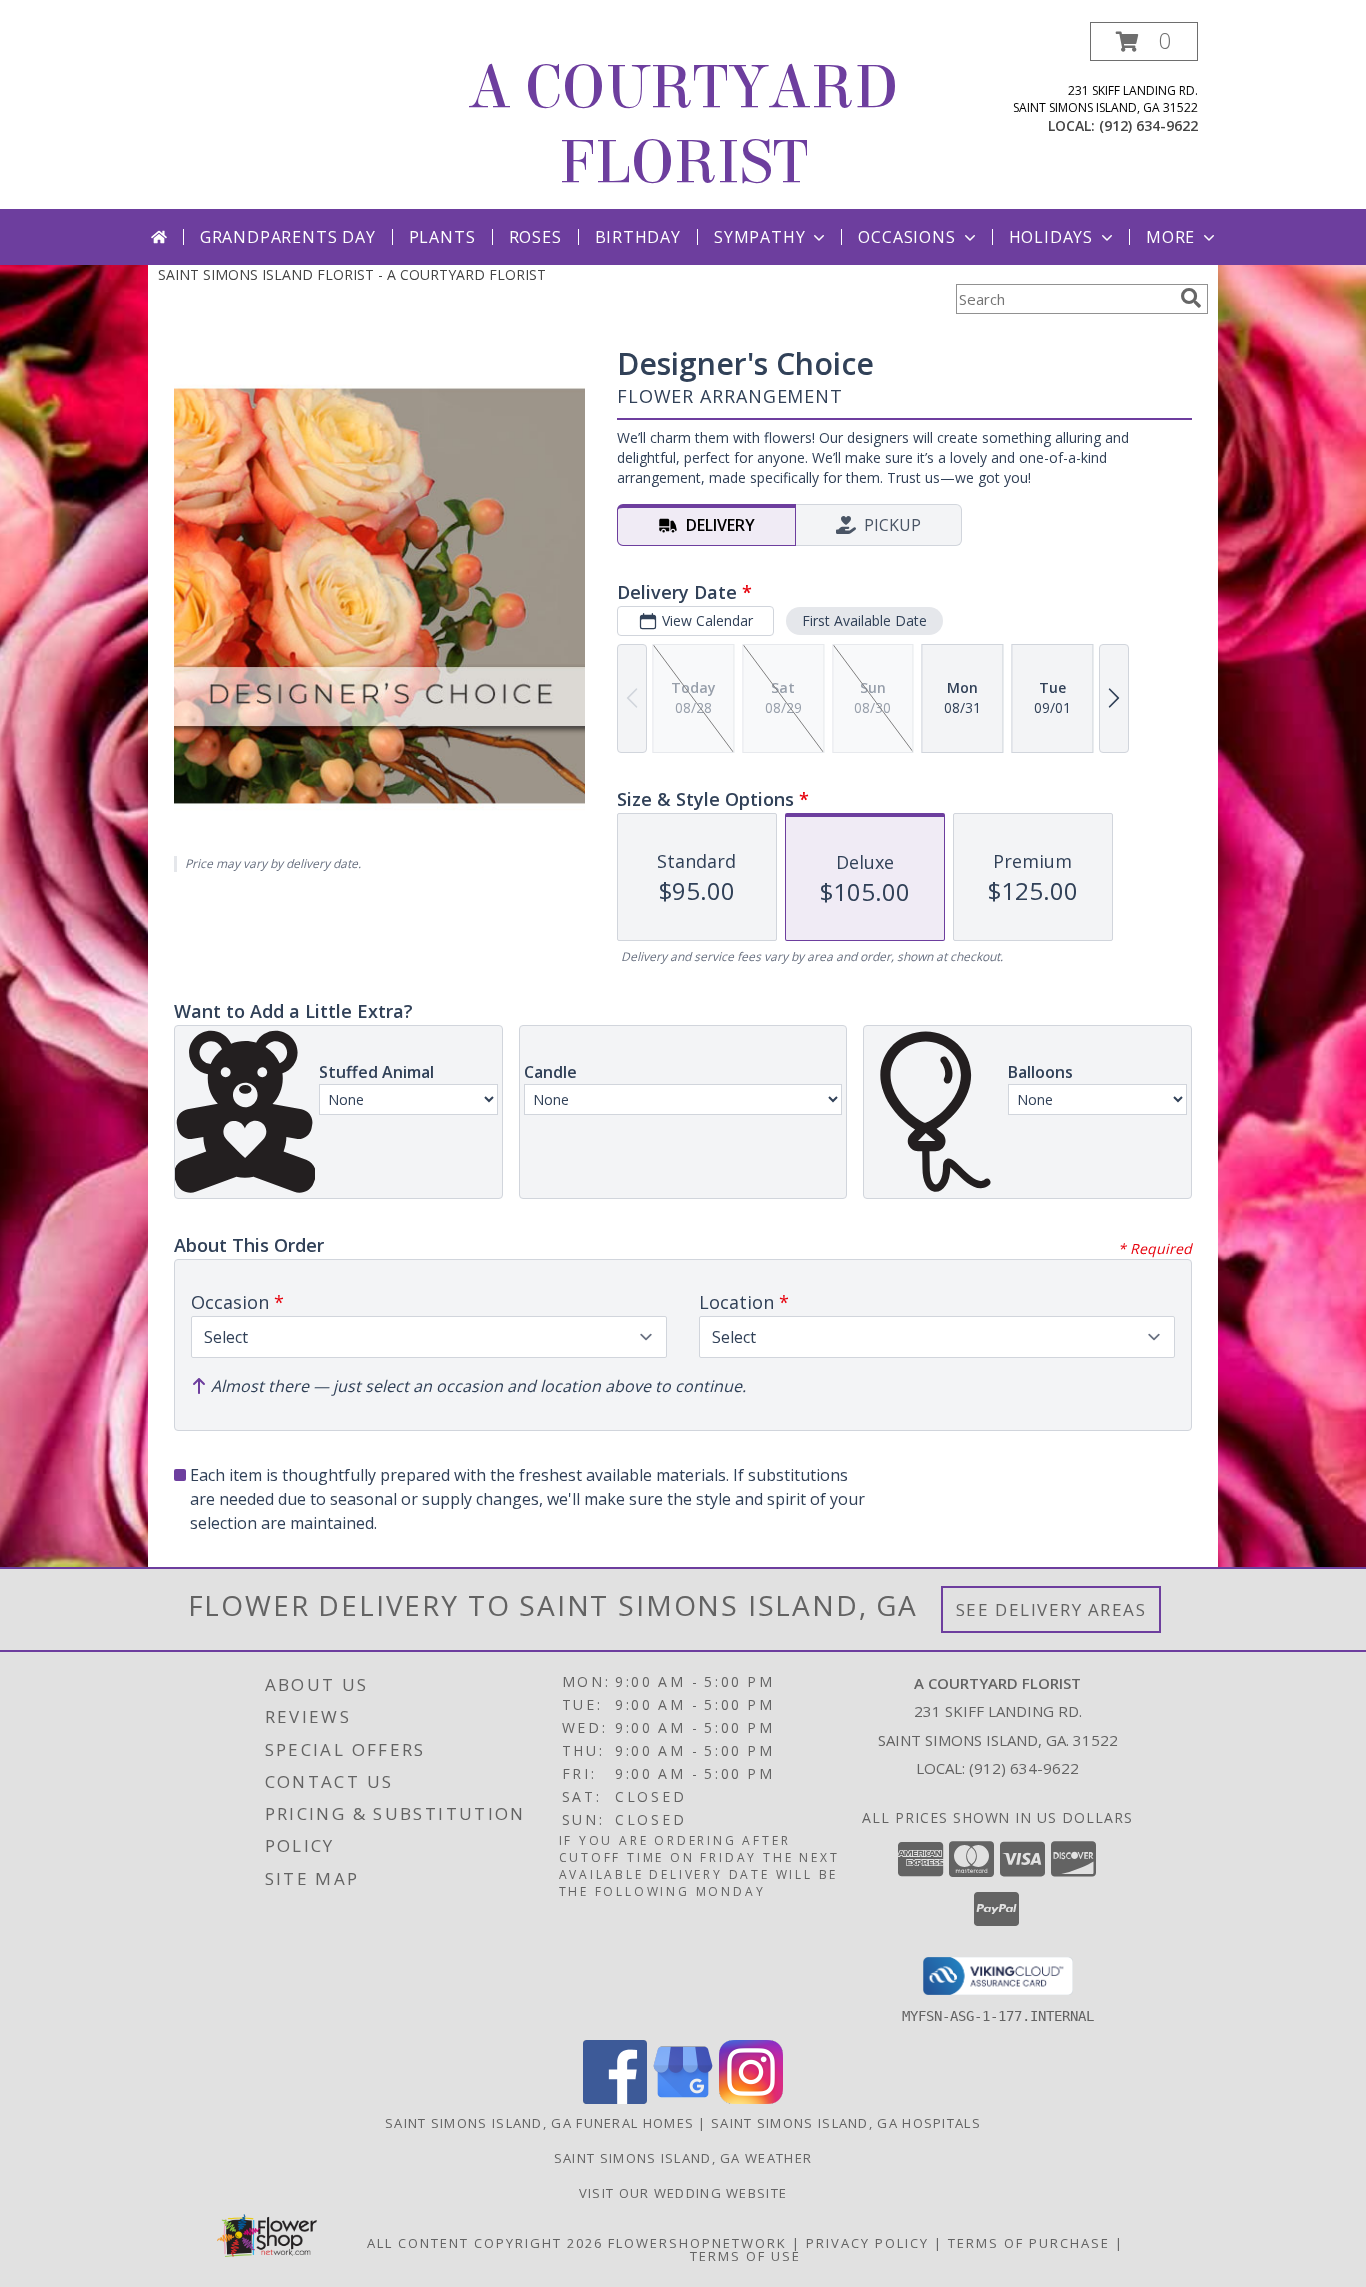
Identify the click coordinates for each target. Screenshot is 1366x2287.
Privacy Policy (867, 2243)
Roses (535, 237)
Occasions (906, 237)
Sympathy (759, 237)
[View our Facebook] (615, 2098)
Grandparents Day (288, 237)
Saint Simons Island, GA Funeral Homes (539, 2123)
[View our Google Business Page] (683, 2098)
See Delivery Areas (1051, 1609)
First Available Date (864, 620)
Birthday (638, 237)
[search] (1191, 298)
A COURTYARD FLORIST (683, 125)
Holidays (1051, 237)
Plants (442, 237)
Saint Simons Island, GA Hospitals (846, 2123)
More (1170, 237)
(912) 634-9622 (1148, 125)
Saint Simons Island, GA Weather (683, 2158)
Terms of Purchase (1029, 2243)
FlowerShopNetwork (697, 2243)
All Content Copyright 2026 (485, 2243)
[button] (1144, 41)
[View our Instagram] (751, 2098)
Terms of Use (745, 2256)
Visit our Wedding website (683, 2193)
